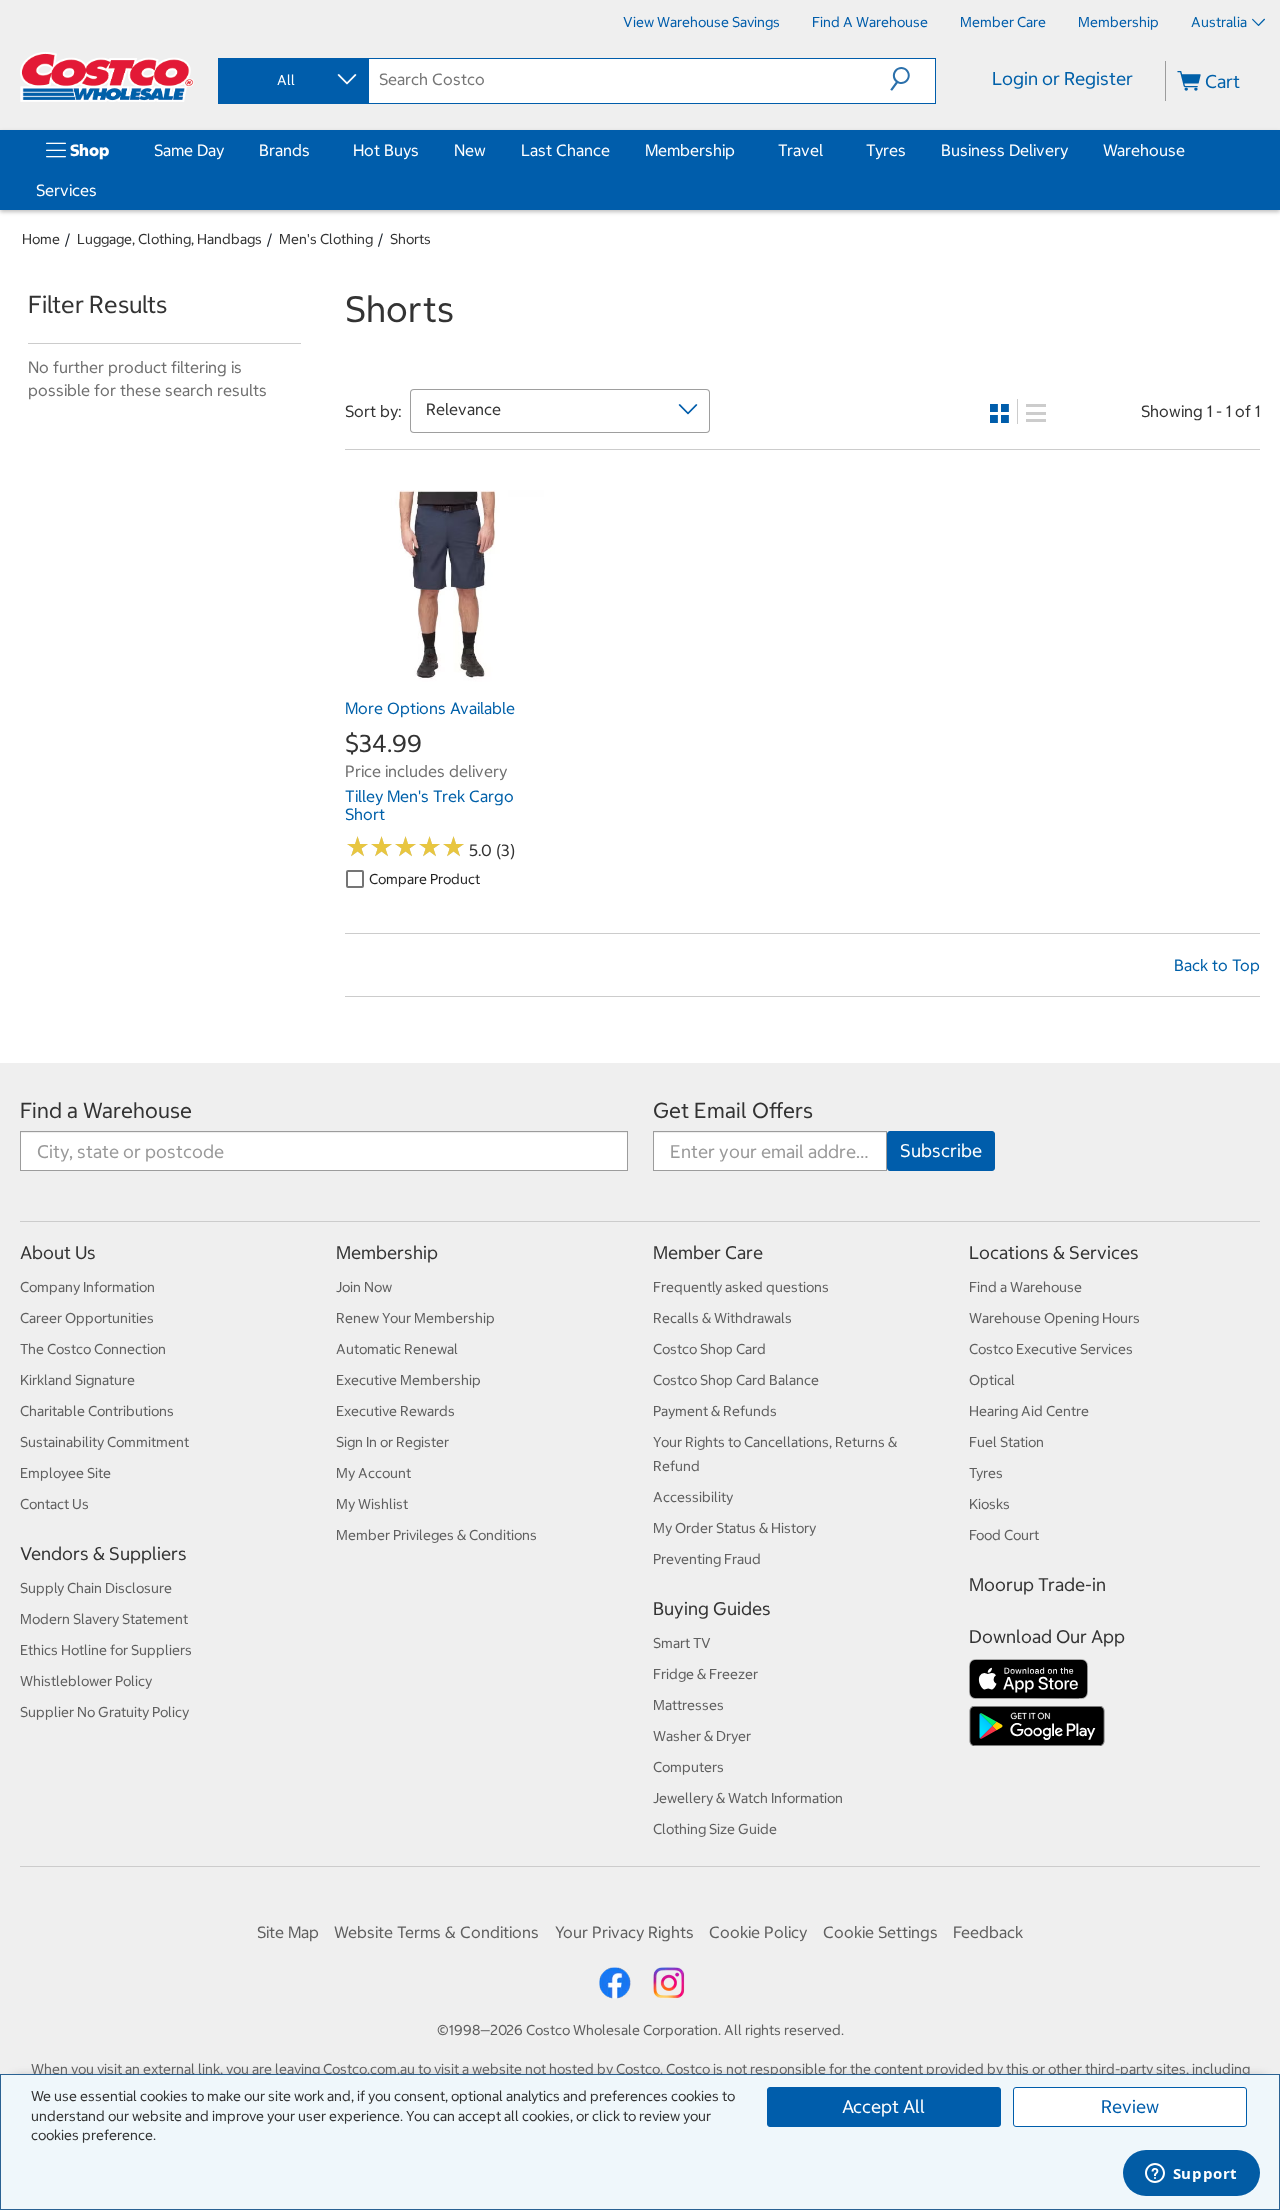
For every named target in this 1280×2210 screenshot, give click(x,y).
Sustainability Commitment (104, 1442)
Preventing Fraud (707, 1559)
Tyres (886, 150)
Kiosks (989, 1504)
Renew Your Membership (415, 1318)
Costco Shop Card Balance (736, 1380)
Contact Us (54, 1504)
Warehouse (1144, 150)
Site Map (288, 1932)
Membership (690, 150)
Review (1130, 2106)
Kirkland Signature (77, 1380)
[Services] (101, 190)
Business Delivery (1004, 150)
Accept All (883, 2106)
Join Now (364, 1287)
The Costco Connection (93, 1349)
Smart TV (682, 1643)
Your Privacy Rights (624, 1932)
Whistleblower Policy (86, 1681)
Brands (284, 150)
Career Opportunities (87, 1318)
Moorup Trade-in (1037, 1584)
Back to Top (1217, 965)
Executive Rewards (395, 1411)
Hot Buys (386, 150)
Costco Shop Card (709, 1349)
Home (41, 239)
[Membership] (739, 150)
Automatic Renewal (397, 1349)
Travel (800, 150)
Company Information (87, 1287)
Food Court (1004, 1535)
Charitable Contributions (97, 1411)
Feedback (988, 1932)
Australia (1219, 22)
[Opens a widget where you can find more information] (1191, 2175)
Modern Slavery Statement (104, 1619)
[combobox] (292, 80)
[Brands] (314, 150)
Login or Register (1062, 78)
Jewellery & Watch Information (748, 1798)
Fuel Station (1006, 1442)
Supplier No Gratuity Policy (104, 1712)
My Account (373, 1473)
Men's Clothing (326, 239)
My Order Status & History (734, 1528)
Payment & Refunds (715, 1411)
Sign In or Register (392, 1442)
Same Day (189, 150)
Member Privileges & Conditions (436, 1535)
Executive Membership (408, 1380)
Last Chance (565, 150)
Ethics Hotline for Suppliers (106, 1650)
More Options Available (430, 708)
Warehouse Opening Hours (1054, 1318)
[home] (107, 77)
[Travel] (827, 150)
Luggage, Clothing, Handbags (169, 239)
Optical (992, 1380)
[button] (912, 79)
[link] (444, 678)
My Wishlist (372, 1504)
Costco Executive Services (1051, 1349)
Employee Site (65, 1473)
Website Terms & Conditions (436, 1932)
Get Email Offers (733, 1110)
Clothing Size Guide (715, 1829)
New (470, 150)
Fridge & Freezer (705, 1674)
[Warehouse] (1189, 150)
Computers (688, 1767)
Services (66, 190)
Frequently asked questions (741, 1287)
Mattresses (688, 1705)
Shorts (410, 239)
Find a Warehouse (106, 1110)
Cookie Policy (758, 1932)
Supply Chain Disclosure (96, 1588)
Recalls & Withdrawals (722, 1318)
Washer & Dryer (702, 1736)
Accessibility (693, 1497)
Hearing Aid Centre (1029, 1411)
